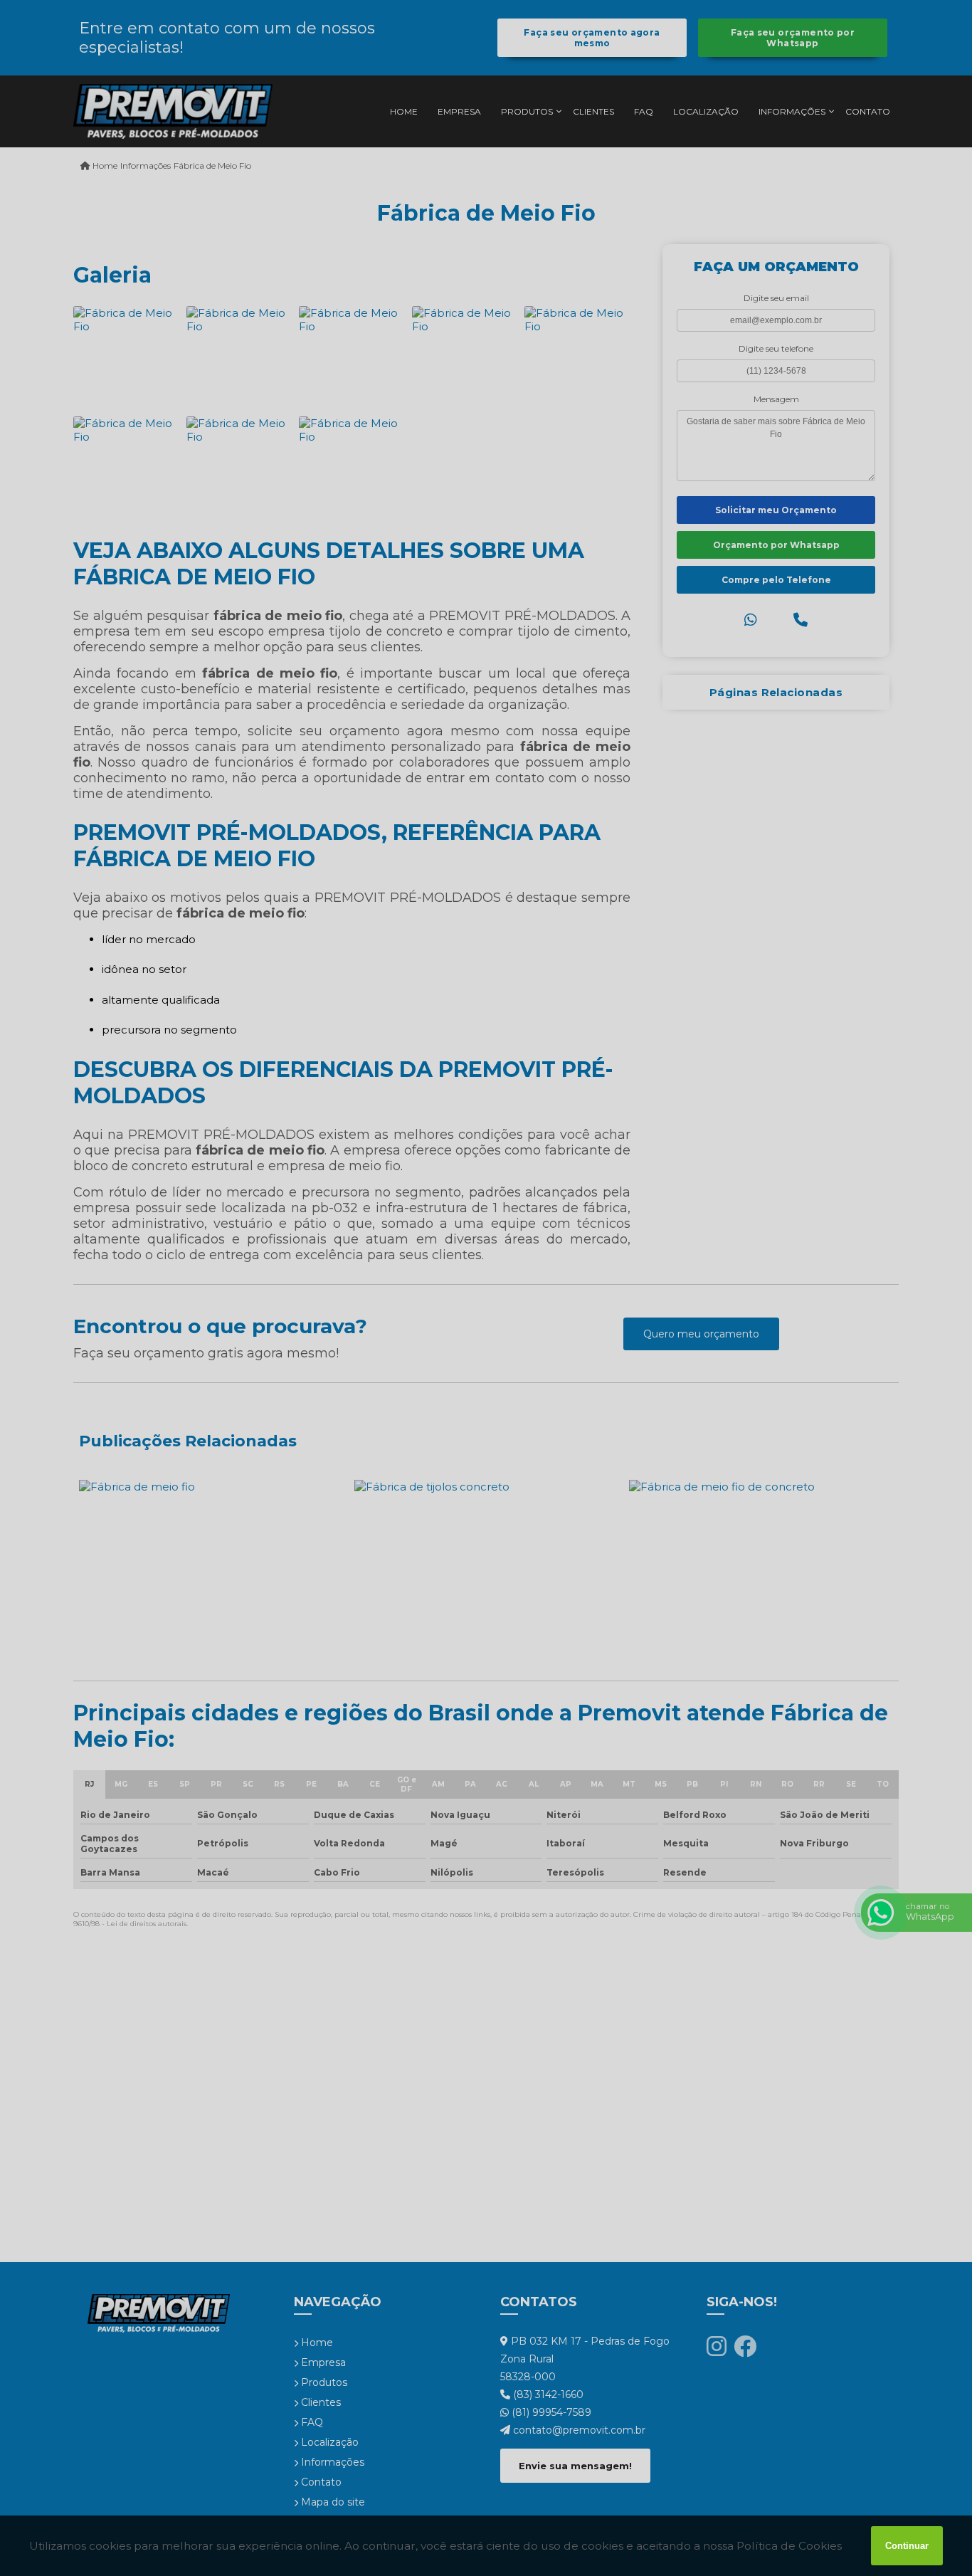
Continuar (907, 2546)
